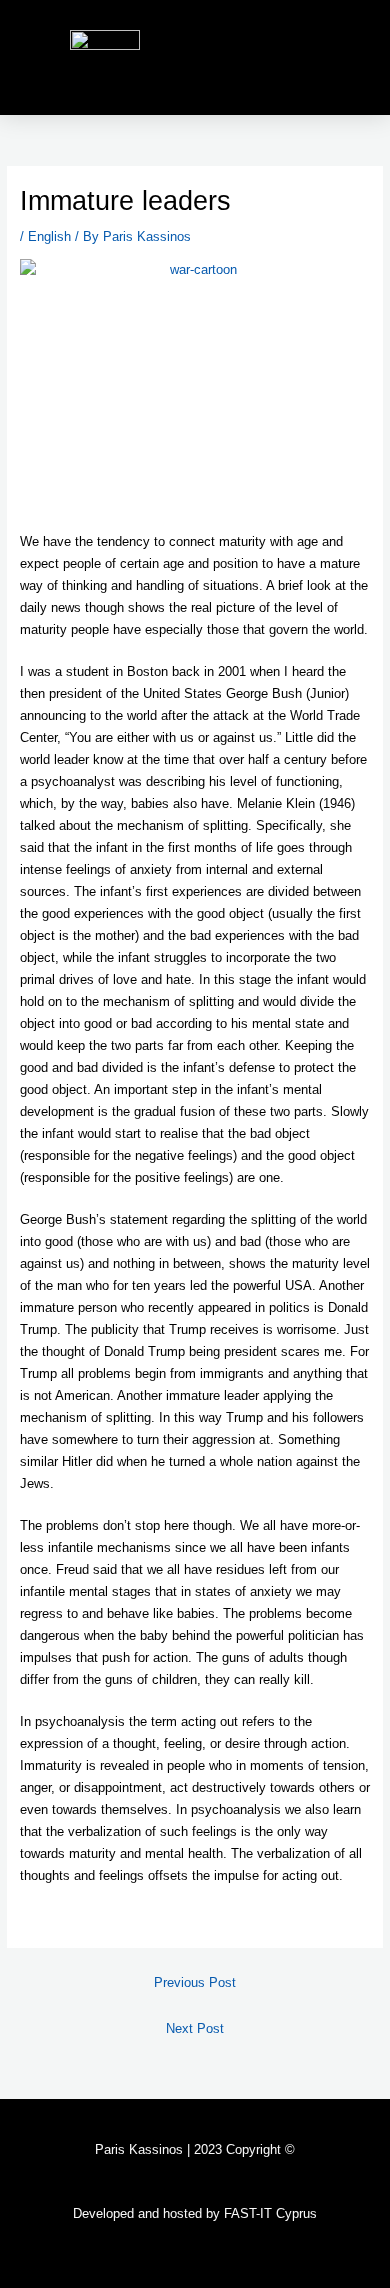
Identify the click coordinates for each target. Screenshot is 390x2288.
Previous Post (195, 1982)
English (49, 236)
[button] (351, 57)
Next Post (195, 2028)
